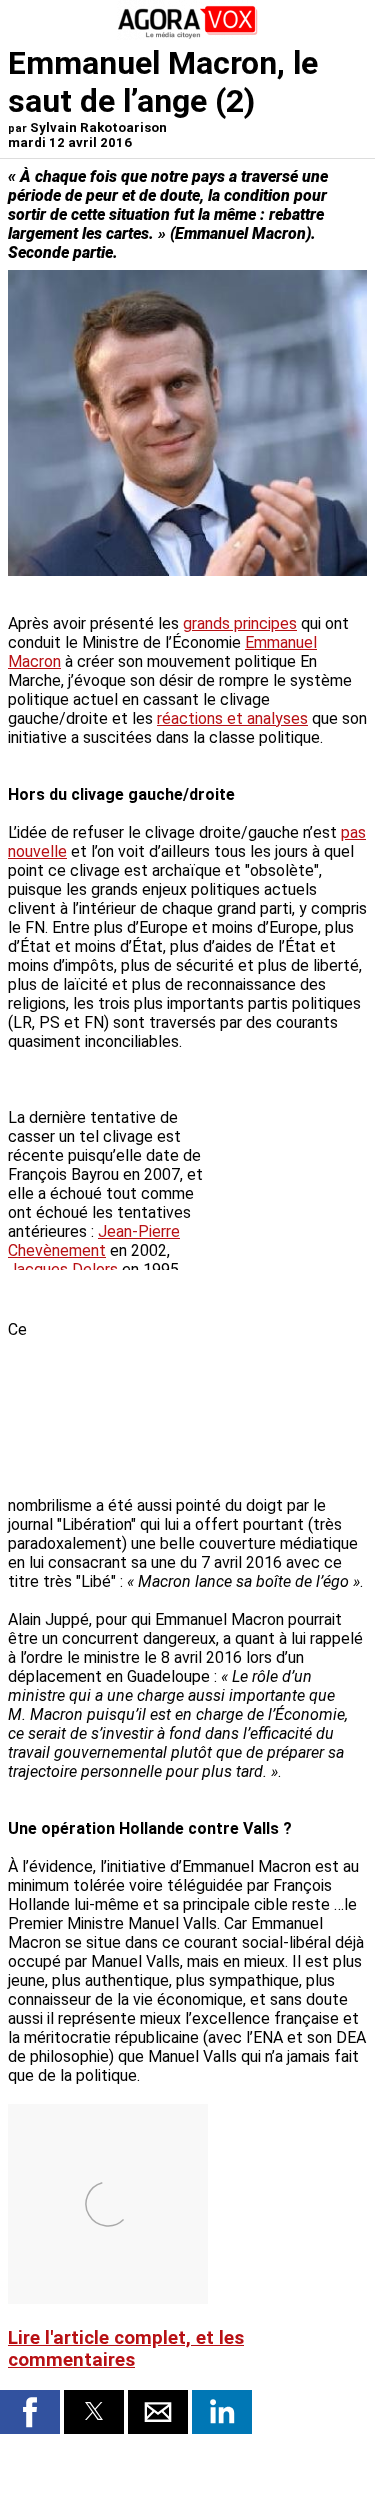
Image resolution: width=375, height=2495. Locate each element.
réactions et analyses (232, 718)
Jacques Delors (63, 1269)
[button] (30, 2412)
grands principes (240, 623)
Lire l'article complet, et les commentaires (126, 2349)
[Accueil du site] (188, 34)
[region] (217, 1387)
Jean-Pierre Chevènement (94, 1241)
